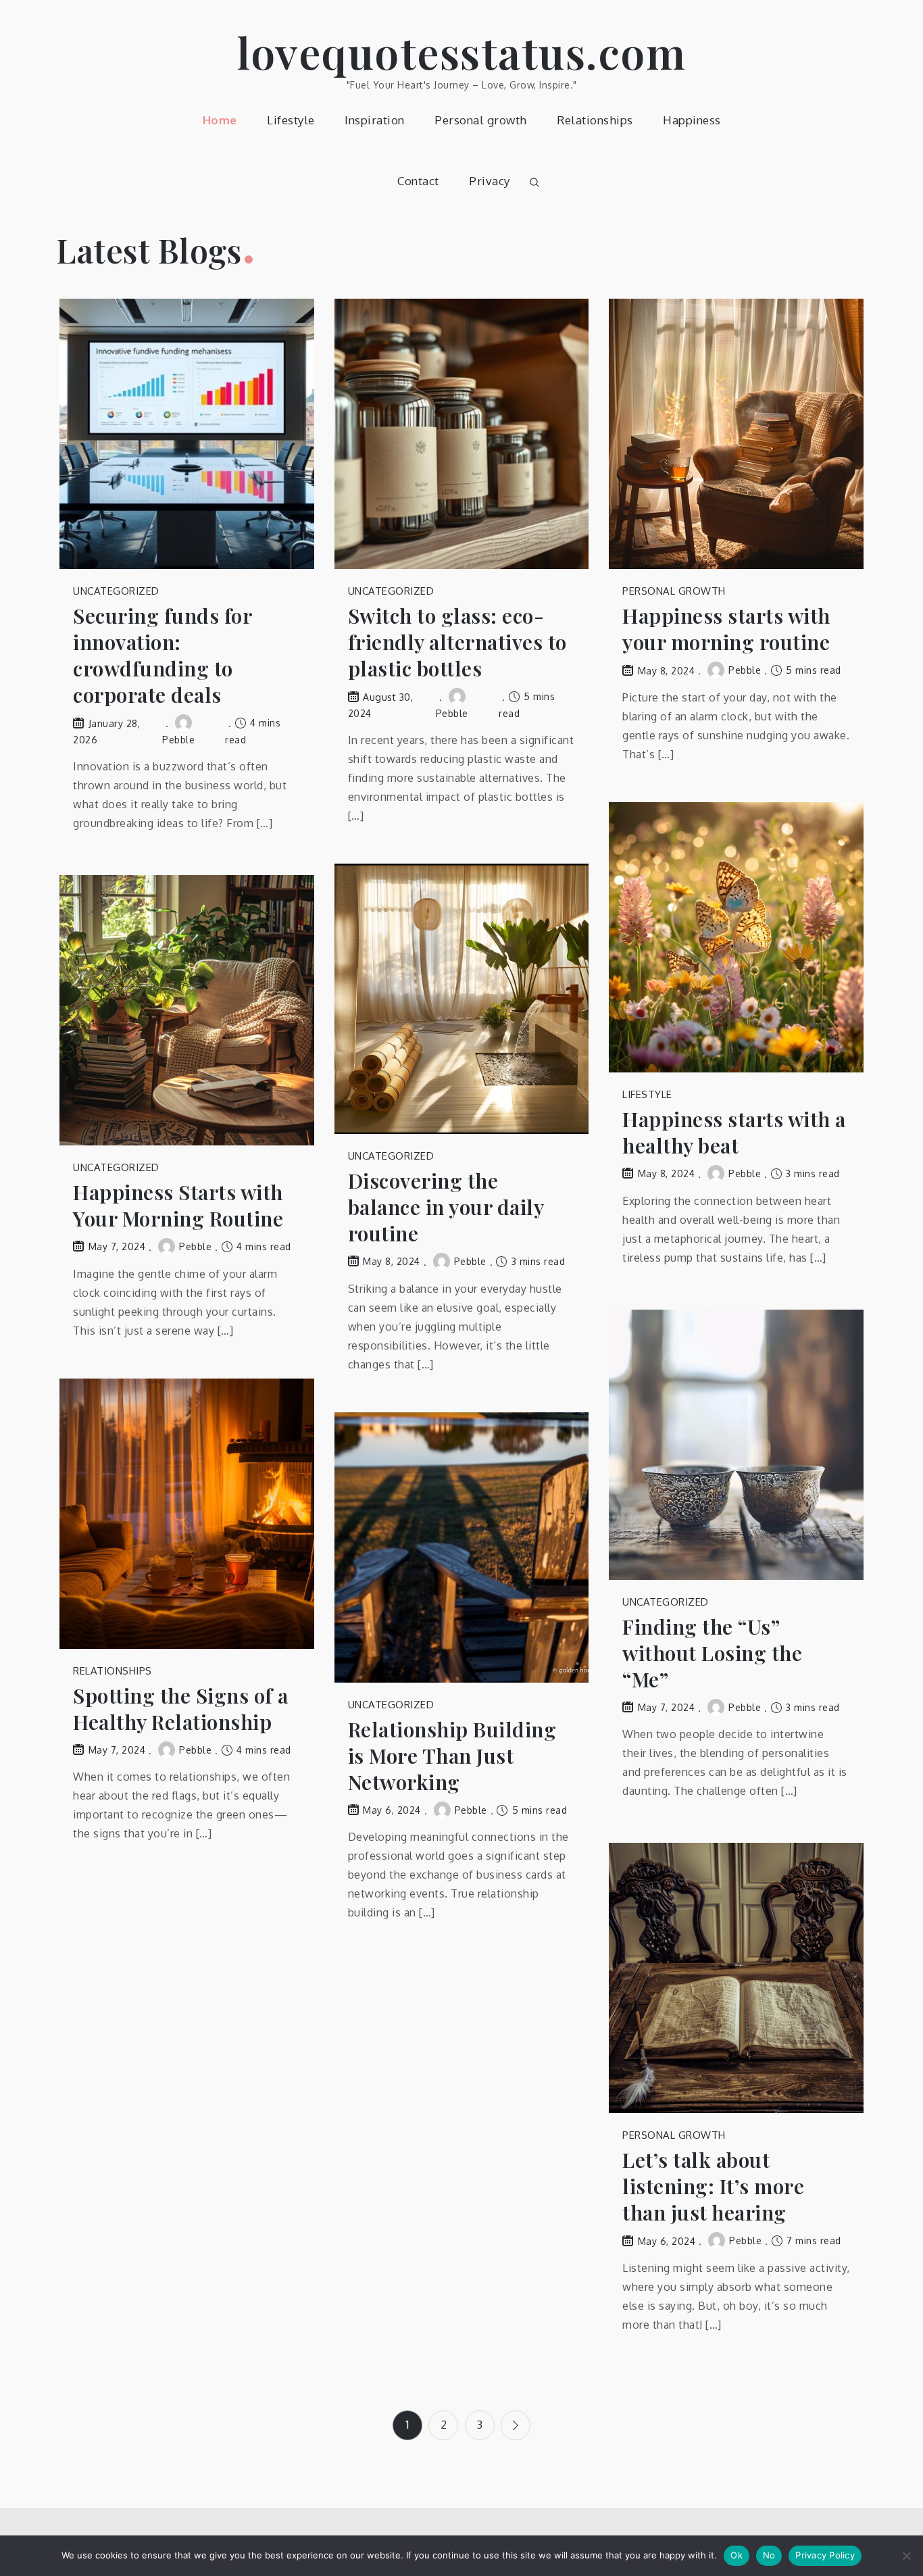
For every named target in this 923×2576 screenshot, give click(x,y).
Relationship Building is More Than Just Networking (452, 1756)
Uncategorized (116, 591)
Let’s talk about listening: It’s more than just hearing (713, 2186)
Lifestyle (291, 120)
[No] (906, 2556)
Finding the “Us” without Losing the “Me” (712, 1653)
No (769, 2555)
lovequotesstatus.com (461, 52)
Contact (418, 181)
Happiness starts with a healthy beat (734, 1133)
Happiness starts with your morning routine (726, 629)
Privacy (490, 181)
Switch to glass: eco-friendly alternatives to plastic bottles (457, 642)
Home (220, 120)
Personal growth (481, 120)
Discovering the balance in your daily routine (446, 1207)
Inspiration (375, 120)
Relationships (595, 120)
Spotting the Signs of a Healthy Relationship (181, 1709)
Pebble (745, 670)
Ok (737, 2555)
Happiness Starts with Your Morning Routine (178, 1206)
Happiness (692, 120)
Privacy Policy (825, 2555)
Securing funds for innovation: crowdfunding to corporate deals (162, 655)
